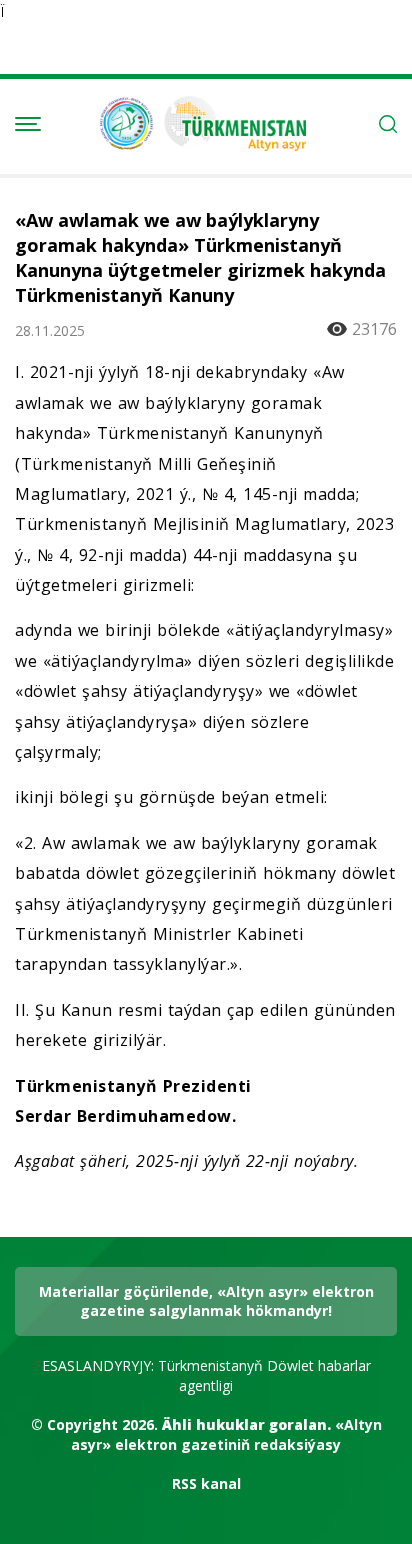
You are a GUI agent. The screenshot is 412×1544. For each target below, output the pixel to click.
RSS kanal (206, 1483)
